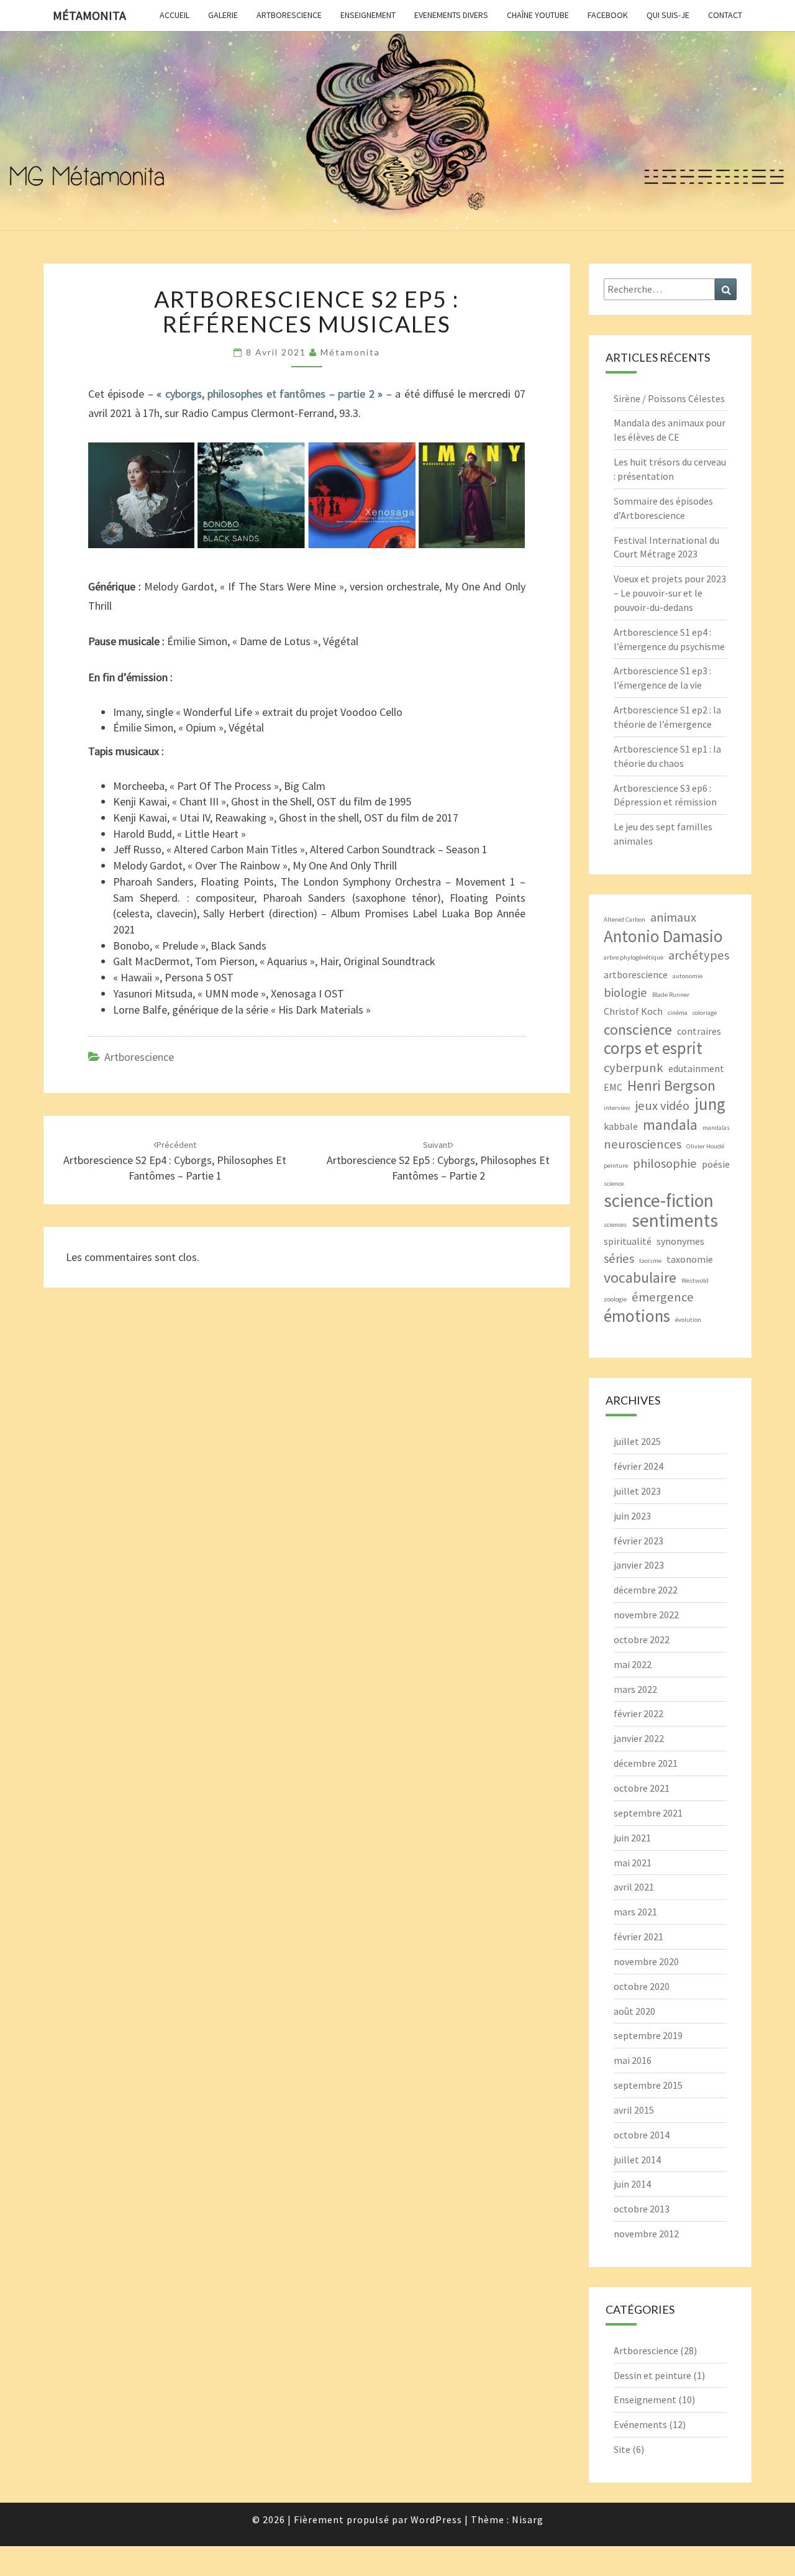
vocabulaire (640, 1277)
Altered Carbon (625, 919)
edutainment (696, 1068)
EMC (613, 1087)
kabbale (621, 1126)
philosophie (665, 1163)
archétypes (699, 955)
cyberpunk (634, 1068)
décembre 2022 (646, 1590)
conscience (638, 1029)
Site (622, 2449)
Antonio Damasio (663, 936)
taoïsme (650, 1261)
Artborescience (289, 15)
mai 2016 (633, 2060)
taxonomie (690, 1259)
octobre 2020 (642, 1986)
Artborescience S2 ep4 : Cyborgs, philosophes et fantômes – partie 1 (175, 1161)
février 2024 (638, 1466)
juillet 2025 (637, 1441)
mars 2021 (635, 1912)
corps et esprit (653, 1048)
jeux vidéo (662, 1106)
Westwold (695, 1281)
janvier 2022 (639, 1738)
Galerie (223, 15)
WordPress (436, 2519)
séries (619, 1258)
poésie (716, 1164)
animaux (673, 917)
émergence (663, 1297)
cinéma (678, 1013)
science (614, 1184)
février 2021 (638, 1937)
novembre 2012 (646, 2234)
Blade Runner (671, 995)
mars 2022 (635, 1689)
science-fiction (659, 1200)
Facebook (608, 15)
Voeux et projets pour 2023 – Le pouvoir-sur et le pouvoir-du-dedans (670, 593)
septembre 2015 (648, 2085)
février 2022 (638, 1713)
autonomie (688, 976)
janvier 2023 (639, 1565)
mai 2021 (633, 1863)
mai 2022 (633, 1664)
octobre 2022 (642, 1639)
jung (710, 1104)
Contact (725, 15)
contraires (699, 1031)
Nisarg (528, 2519)
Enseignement (368, 15)
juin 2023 (632, 1516)
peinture (616, 1166)
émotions (637, 1316)
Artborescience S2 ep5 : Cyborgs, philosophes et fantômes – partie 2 (438, 1161)
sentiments (675, 1220)
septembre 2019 (648, 2035)
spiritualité (628, 1241)
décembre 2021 (646, 1763)
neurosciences (643, 1144)
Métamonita (89, 15)
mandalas (716, 1128)
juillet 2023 (637, 1491)
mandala (670, 1125)
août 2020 (634, 2011)
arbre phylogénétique (634, 957)
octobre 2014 (642, 2135)
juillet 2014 (637, 2160)
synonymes (680, 1241)
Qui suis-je (668, 15)
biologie (625, 992)
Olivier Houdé (705, 1146)
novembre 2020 (646, 1961)
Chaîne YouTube (538, 15)
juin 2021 (632, 1838)
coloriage (705, 1013)
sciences (615, 1225)
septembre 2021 (648, 1813)
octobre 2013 (642, 2209)
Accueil (175, 15)
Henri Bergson (671, 1085)
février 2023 (638, 1541)
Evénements (640, 2424)
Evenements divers (451, 15)
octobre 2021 (642, 1788)
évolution (688, 1320)
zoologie (615, 1299)
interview (617, 1108)
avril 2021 (634, 1887)
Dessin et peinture (652, 2375)
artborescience (636, 974)
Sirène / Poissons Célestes (669, 398)
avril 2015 (634, 2110)
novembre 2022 (646, 1615)
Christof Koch (633, 1011)
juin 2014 (632, 2184)
